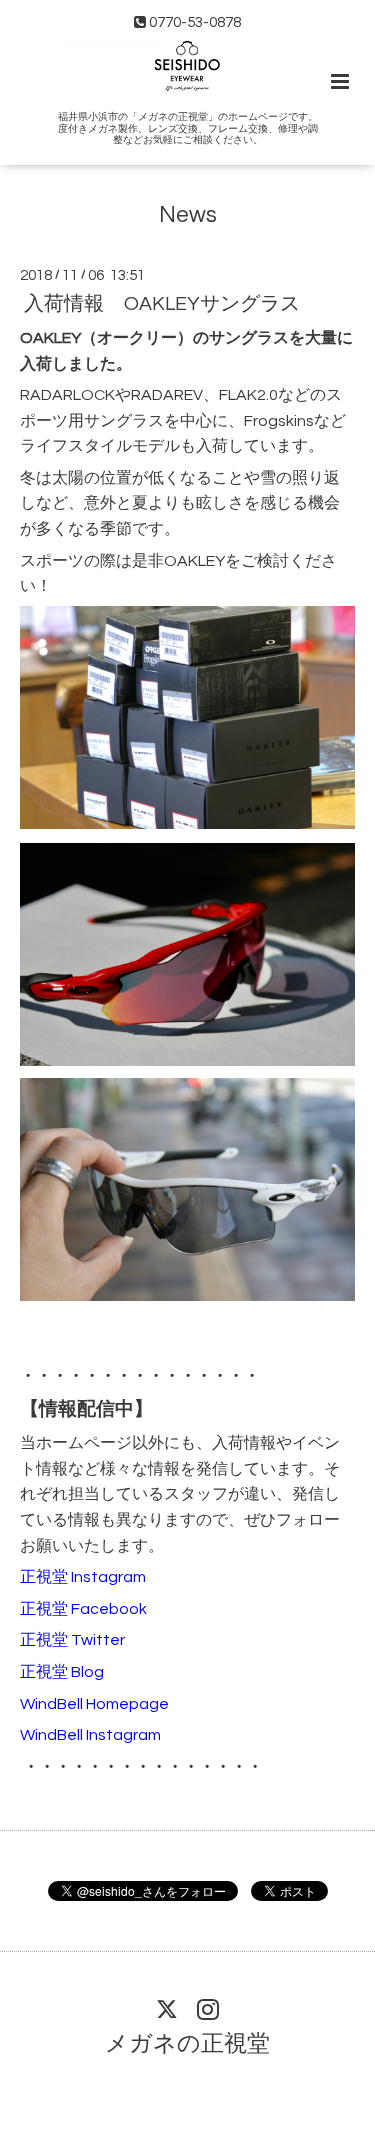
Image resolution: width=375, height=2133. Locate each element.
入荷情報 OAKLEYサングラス (162, 304)
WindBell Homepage (94, 1704)
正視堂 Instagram (83, 1577)
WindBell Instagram (90, 1735)
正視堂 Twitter (72, 1640)
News (188, 215)
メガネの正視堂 (187, 2044)
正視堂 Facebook (83, 1609)
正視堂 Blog (62, 1672)
